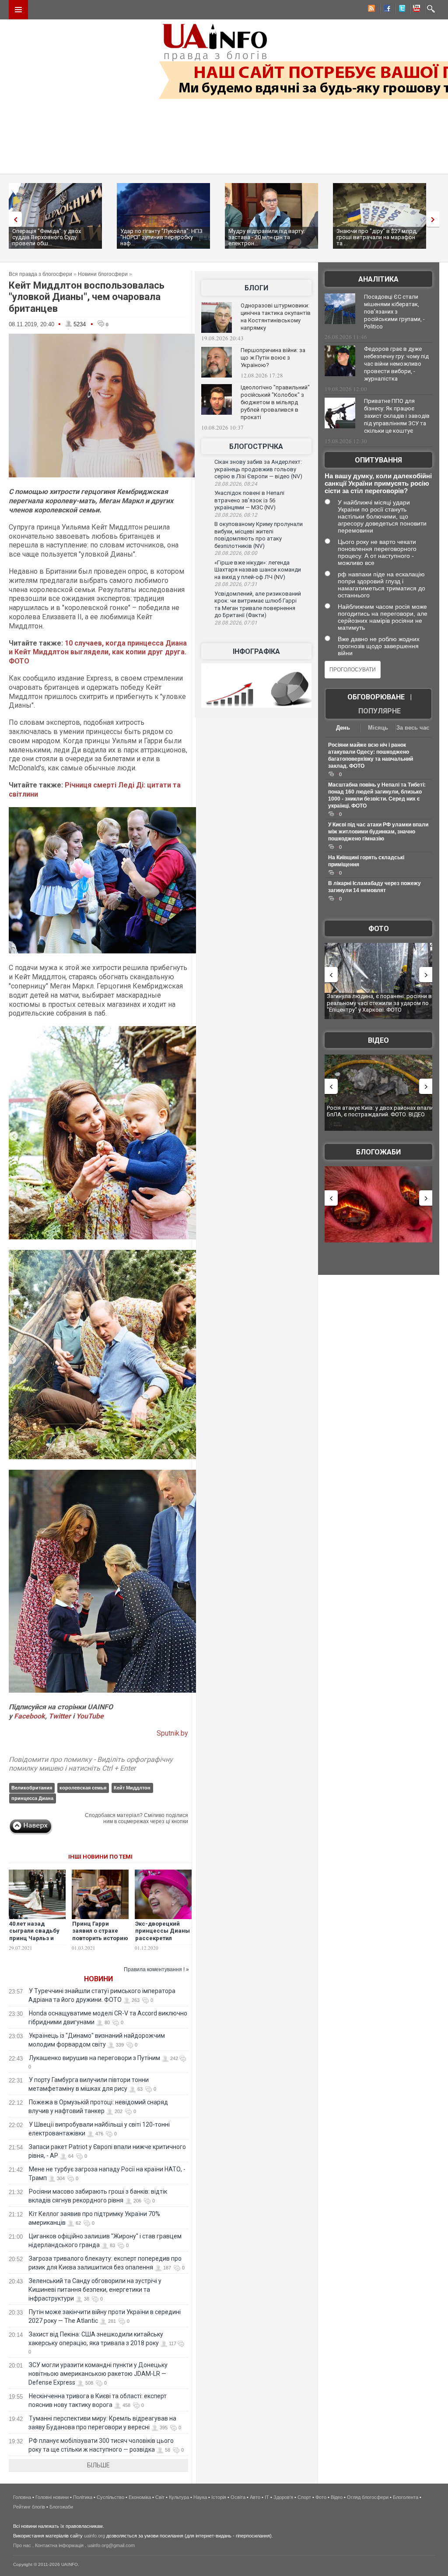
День (343, 728)
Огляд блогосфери (368, 2497)
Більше (98, 2465)
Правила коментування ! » (156, 1969)
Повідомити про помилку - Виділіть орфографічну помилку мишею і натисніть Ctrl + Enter (91, 1764)
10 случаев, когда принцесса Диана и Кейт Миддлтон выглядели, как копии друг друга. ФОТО (98, 652)
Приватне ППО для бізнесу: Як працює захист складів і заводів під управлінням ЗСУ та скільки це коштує (397, 416)
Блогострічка (256, 446)
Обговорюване (376, 697)
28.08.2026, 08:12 (236, 515)
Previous (13, 219)
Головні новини (52, 2497)
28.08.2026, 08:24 (236, 484)
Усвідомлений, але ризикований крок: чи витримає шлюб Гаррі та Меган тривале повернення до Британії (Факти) (258, 605)
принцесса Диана (32, 1798)
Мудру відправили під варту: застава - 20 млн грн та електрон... (267, 237)
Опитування (378, 460)
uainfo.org (94, 2536)
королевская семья (83, 1788)
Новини (98, 1979)
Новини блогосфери (103, 274)
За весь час (413, 728)
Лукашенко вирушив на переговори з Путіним (94, 2058)
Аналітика (378, 279)
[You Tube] (415, 10)
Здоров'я (283, 2497)
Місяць (378, 728)
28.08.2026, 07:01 (236, 623)
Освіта (238, 2497)
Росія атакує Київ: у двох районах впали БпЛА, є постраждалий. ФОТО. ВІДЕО (361, 1111)
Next (435, 219)
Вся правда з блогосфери (40, 274)
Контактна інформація (59, 2545)
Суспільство (110, 2497)
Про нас (22, 2545)
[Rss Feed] (371, 10)
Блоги (256, 288)
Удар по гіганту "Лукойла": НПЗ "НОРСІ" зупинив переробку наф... (161, 237)
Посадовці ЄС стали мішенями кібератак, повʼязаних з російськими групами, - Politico (394, 312)
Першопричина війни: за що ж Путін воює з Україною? (273, 358)
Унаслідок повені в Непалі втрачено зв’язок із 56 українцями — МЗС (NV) (249, 500)
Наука (200, 2497)
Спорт (304, 2497)
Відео (378, 1040)
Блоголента (406, 2497)
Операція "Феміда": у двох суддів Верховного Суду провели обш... (47, 237)
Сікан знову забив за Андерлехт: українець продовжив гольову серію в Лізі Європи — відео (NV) (258, 469)
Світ (160, 2497)
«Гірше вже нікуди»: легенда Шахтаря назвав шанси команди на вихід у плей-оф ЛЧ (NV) (258, 570)
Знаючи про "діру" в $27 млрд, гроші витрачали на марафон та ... (377, 237)
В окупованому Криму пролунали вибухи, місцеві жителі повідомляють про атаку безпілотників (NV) (259, 535)
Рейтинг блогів (29, 2507)
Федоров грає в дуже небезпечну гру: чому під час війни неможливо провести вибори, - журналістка (396, 364)
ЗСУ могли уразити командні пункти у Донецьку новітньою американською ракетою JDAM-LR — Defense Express (98, 2374)
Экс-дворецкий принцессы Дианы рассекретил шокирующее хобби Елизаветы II (163, 1939)
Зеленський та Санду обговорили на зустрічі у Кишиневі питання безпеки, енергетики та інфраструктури (95, 2290)
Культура (179, 2497)
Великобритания (32, 1788)
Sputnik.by (172, 1733)
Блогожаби (378, 1152)
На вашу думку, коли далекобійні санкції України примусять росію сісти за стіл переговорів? (378, 483)
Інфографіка (256, 651)
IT (267, 2497)
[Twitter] (400, 10)
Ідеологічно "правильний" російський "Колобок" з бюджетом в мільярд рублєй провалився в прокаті (275, 402)
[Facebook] (385, 10)
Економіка (140, 2497)
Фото (379, 929)
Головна (22, 2497)
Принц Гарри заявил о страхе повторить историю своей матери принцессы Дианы (100, 1939)
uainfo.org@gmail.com (111, 2545)
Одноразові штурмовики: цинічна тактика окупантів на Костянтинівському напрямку (276, 317)
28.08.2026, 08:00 (236, 553)
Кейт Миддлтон (132, 1788)
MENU (18, 10)
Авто (255, 2497)
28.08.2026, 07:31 (236, 584)
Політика (83, 2497)
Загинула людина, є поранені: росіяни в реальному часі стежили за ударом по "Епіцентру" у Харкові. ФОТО (357, 1003)
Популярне (380, 711)
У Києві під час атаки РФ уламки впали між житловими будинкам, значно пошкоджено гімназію (378, 832)
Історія (219, 2497)
